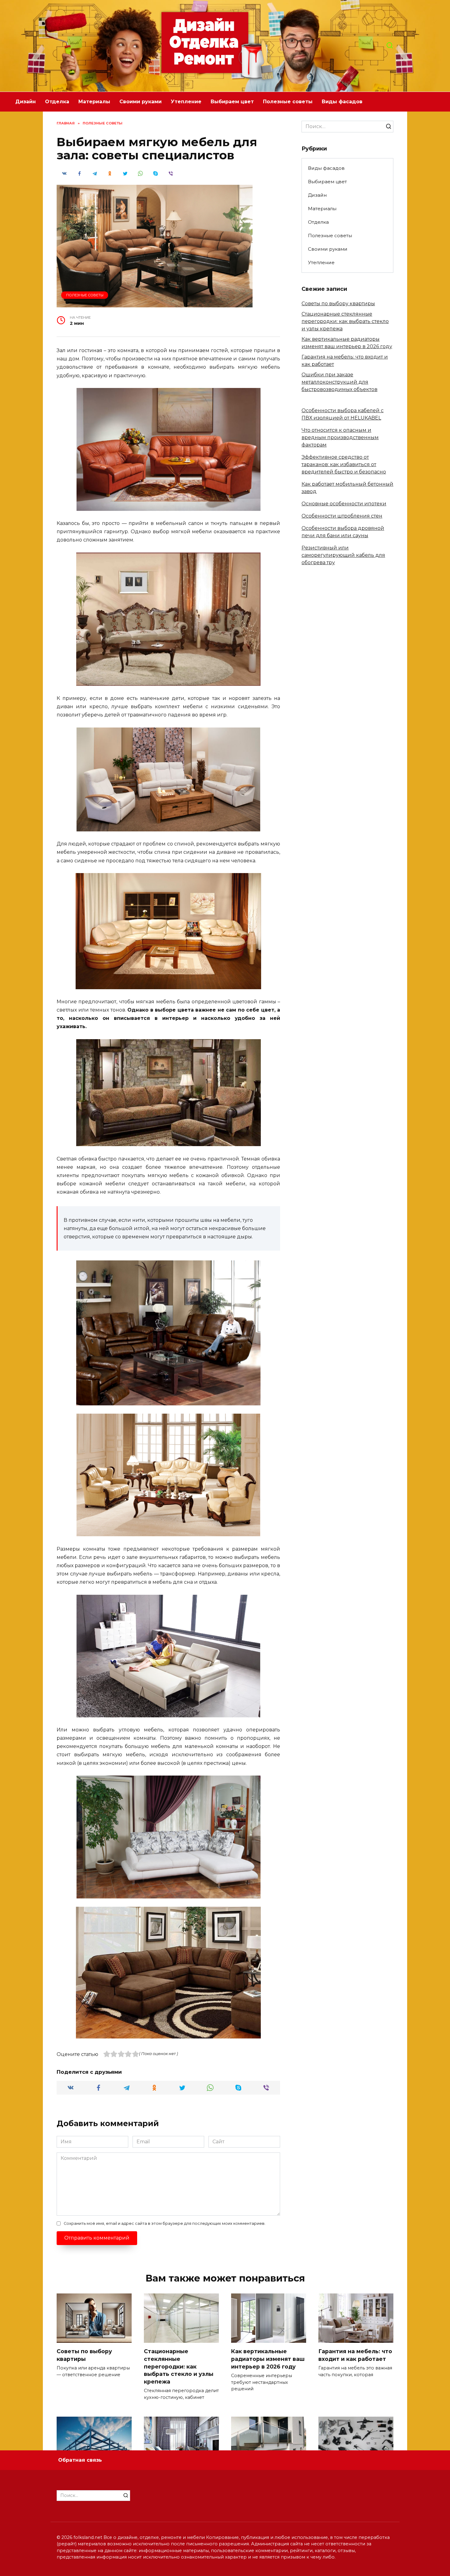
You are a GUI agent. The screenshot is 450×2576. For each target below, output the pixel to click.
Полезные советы (288, 102)
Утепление (186, 102)
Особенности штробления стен (342, 516)
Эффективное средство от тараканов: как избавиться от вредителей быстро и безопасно (344, 464)
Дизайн (26, 102)
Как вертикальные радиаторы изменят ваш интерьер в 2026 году (268, 2359)
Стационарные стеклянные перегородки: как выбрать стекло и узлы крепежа (345, 321)
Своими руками (141, 102)
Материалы (94, 102)
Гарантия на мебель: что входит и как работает (355, 2355)
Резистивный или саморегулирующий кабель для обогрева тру (343, 555)
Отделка (57, 102)
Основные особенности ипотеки (344, 504)
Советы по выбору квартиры (338, 304)
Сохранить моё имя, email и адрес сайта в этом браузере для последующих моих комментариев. (165, 2223)
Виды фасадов (342, 102)
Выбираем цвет (232, 102)
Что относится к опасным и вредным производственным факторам (340, 437)
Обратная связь (80, 2460)
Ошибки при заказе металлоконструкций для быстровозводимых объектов (339, 382)
